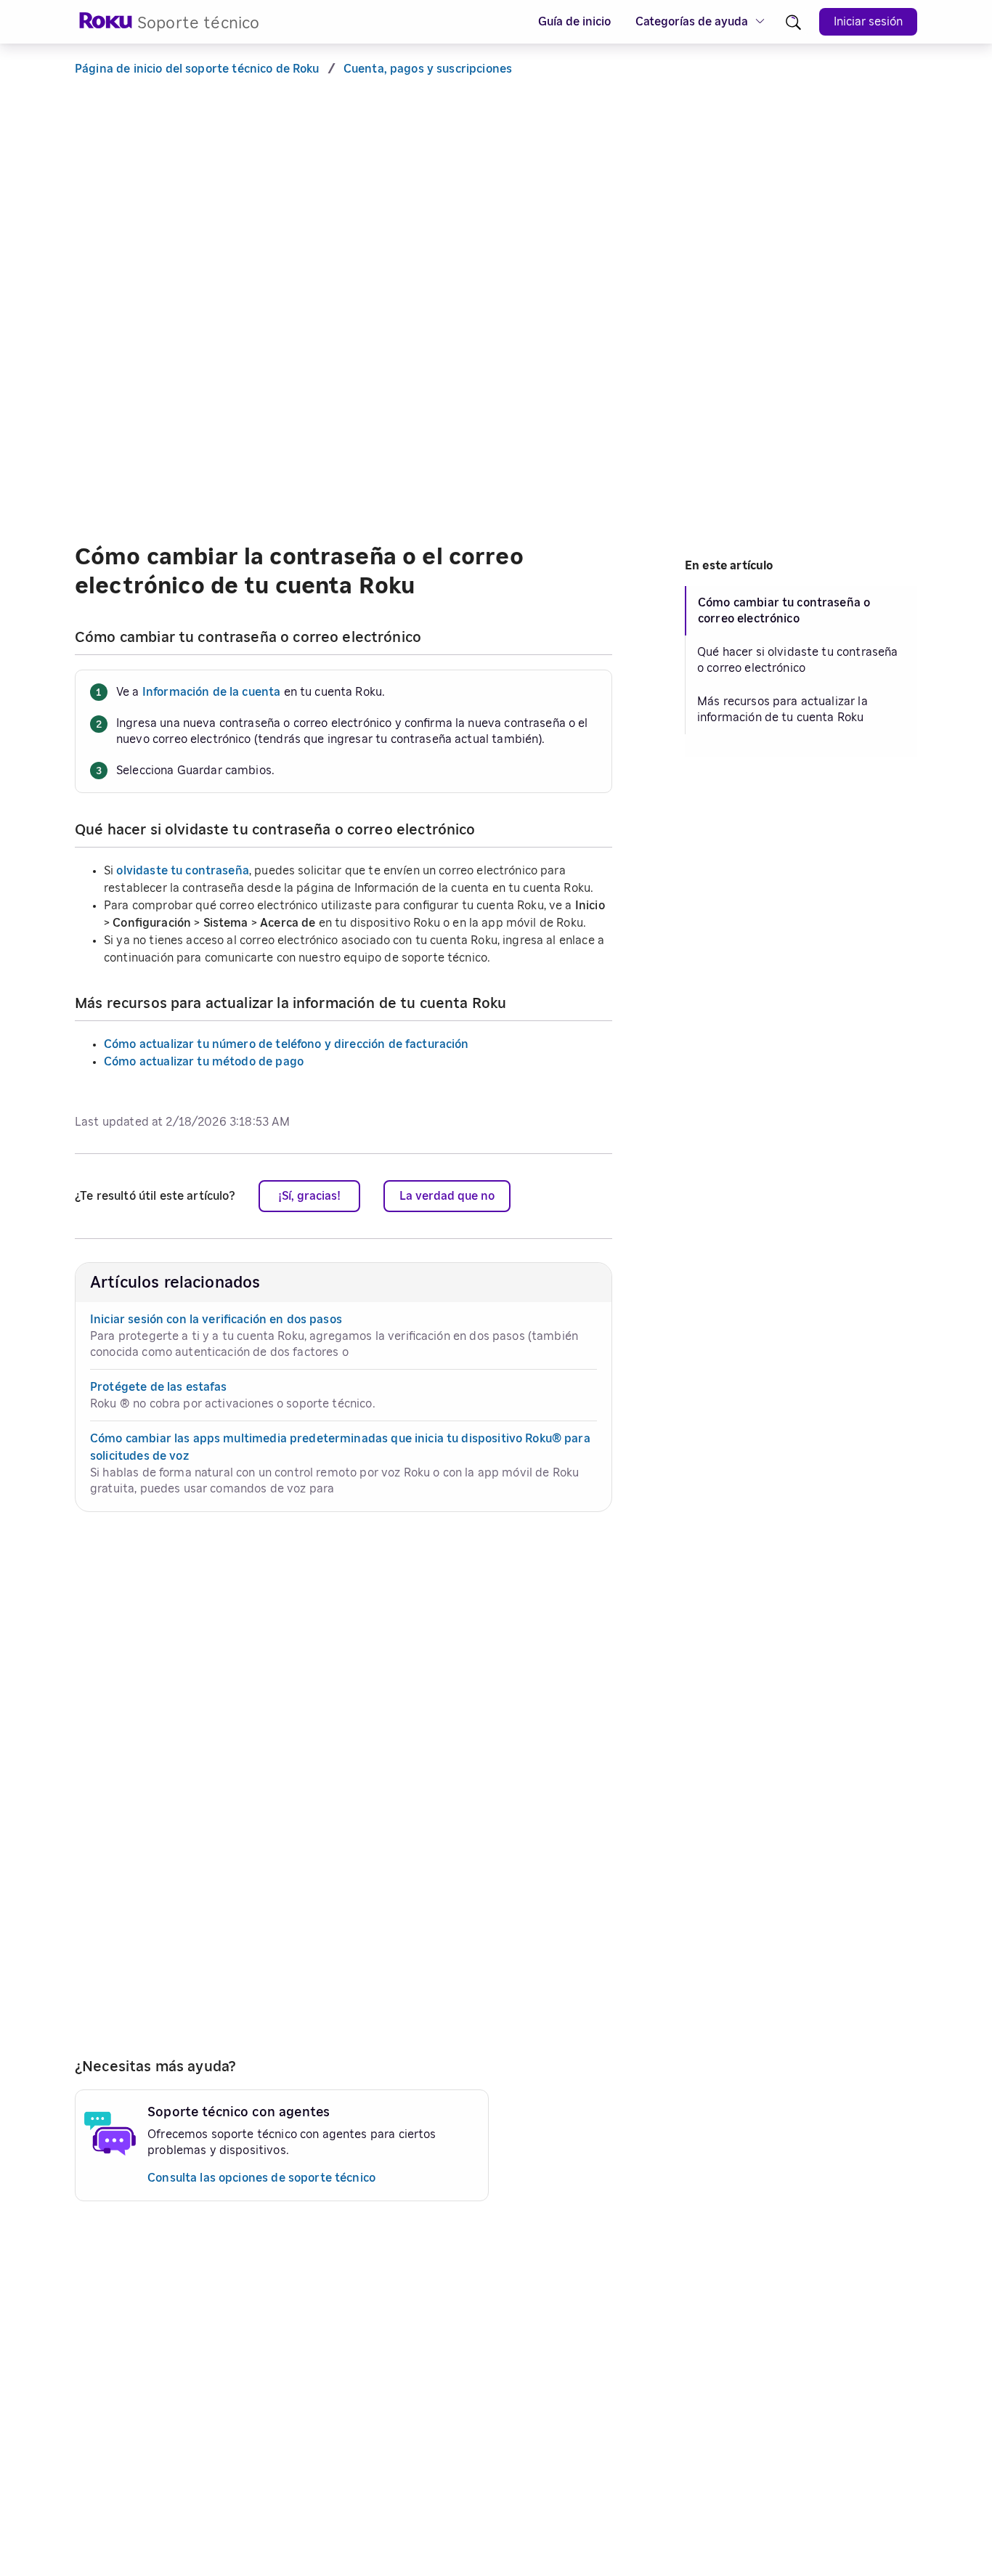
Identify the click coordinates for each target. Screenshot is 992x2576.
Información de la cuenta (212, 692)
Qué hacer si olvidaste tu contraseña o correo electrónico (797, 660)
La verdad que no (447, 1196)
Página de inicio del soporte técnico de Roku (197, 69)
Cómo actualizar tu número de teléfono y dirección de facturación (286, 1044)
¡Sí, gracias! (309, 1196)
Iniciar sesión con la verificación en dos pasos (216, 1320)
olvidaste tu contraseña (182, 871)
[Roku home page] (106, 25)
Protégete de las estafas (159, 1387)
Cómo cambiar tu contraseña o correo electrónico (784, 611)
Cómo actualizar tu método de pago (204, 1062)
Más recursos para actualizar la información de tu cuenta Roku (782, 710)
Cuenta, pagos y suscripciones (428, 69)
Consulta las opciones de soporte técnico (261, 2178)
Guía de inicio (574, 22)
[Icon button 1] (793, 22)
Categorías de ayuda (692, 22)
